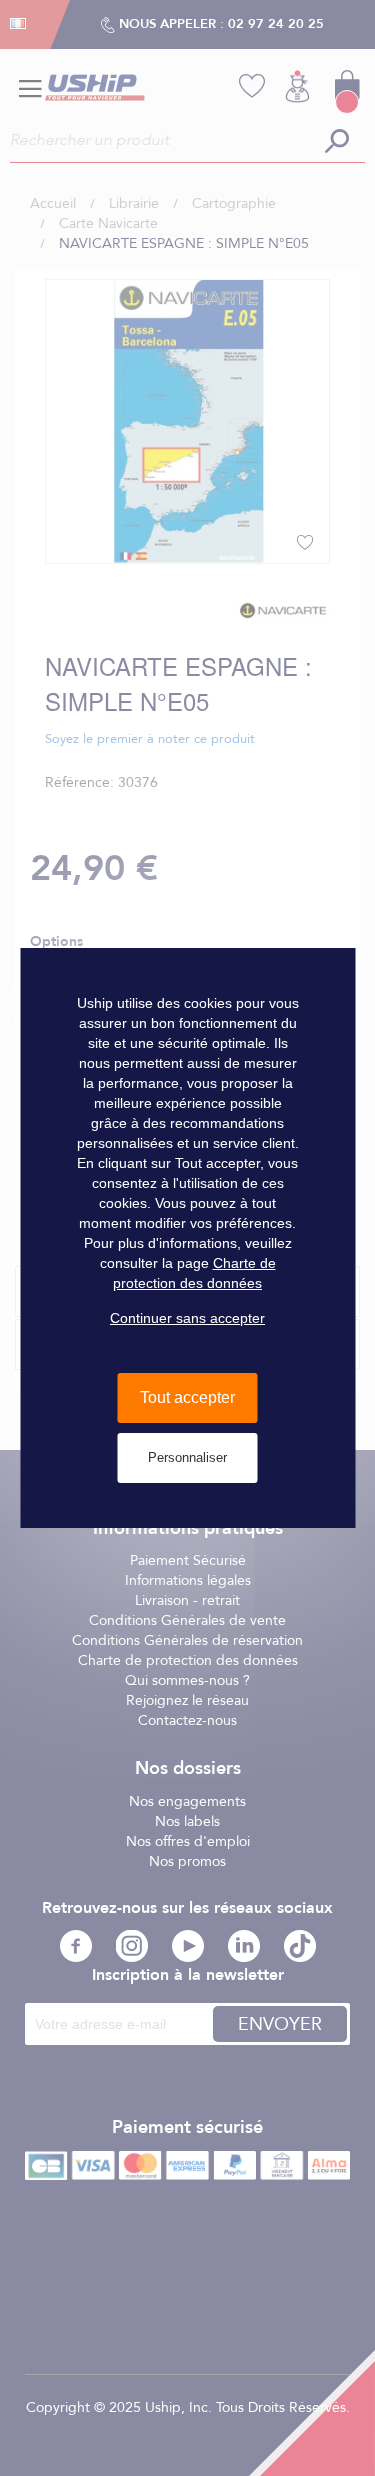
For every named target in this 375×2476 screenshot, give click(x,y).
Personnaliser (187, 1457)
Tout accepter (187, 1397)
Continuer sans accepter (187, 1318)
